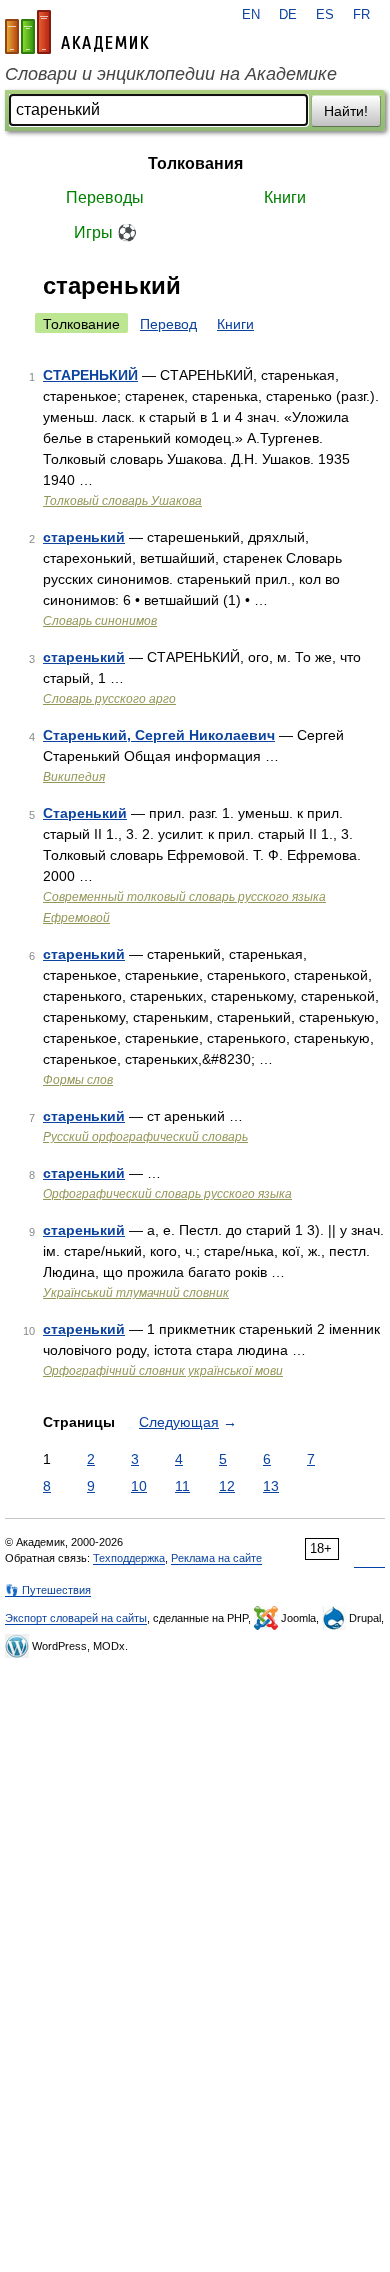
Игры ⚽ (105, 232)
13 (271, 1486)
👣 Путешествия (48, 1590)
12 (227, 1486)
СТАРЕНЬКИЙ (90, 375)
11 (182, 1486)
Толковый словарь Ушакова (122, 501)
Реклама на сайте (216, 1558)
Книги (285, 197)
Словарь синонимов (100, 621)
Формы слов (78, 1080)
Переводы (105, 197)
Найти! (346, 111)
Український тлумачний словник (136, 1293)
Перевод (168, 324)
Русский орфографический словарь (145, 1137)
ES (325, 15)
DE (288, 15)
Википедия (74, 777)
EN (251, 15)
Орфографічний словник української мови (163, 1371)
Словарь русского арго (109, 699)
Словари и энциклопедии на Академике (171, 74)
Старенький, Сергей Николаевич (159, 735)
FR (361, 15)
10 (139, 1486)
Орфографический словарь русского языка (167, 1194)
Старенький (85, 813)
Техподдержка (129, 1558)
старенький (84, 537)
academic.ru (77, 32)
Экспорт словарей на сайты (76, 1618)
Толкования (195, 163)
